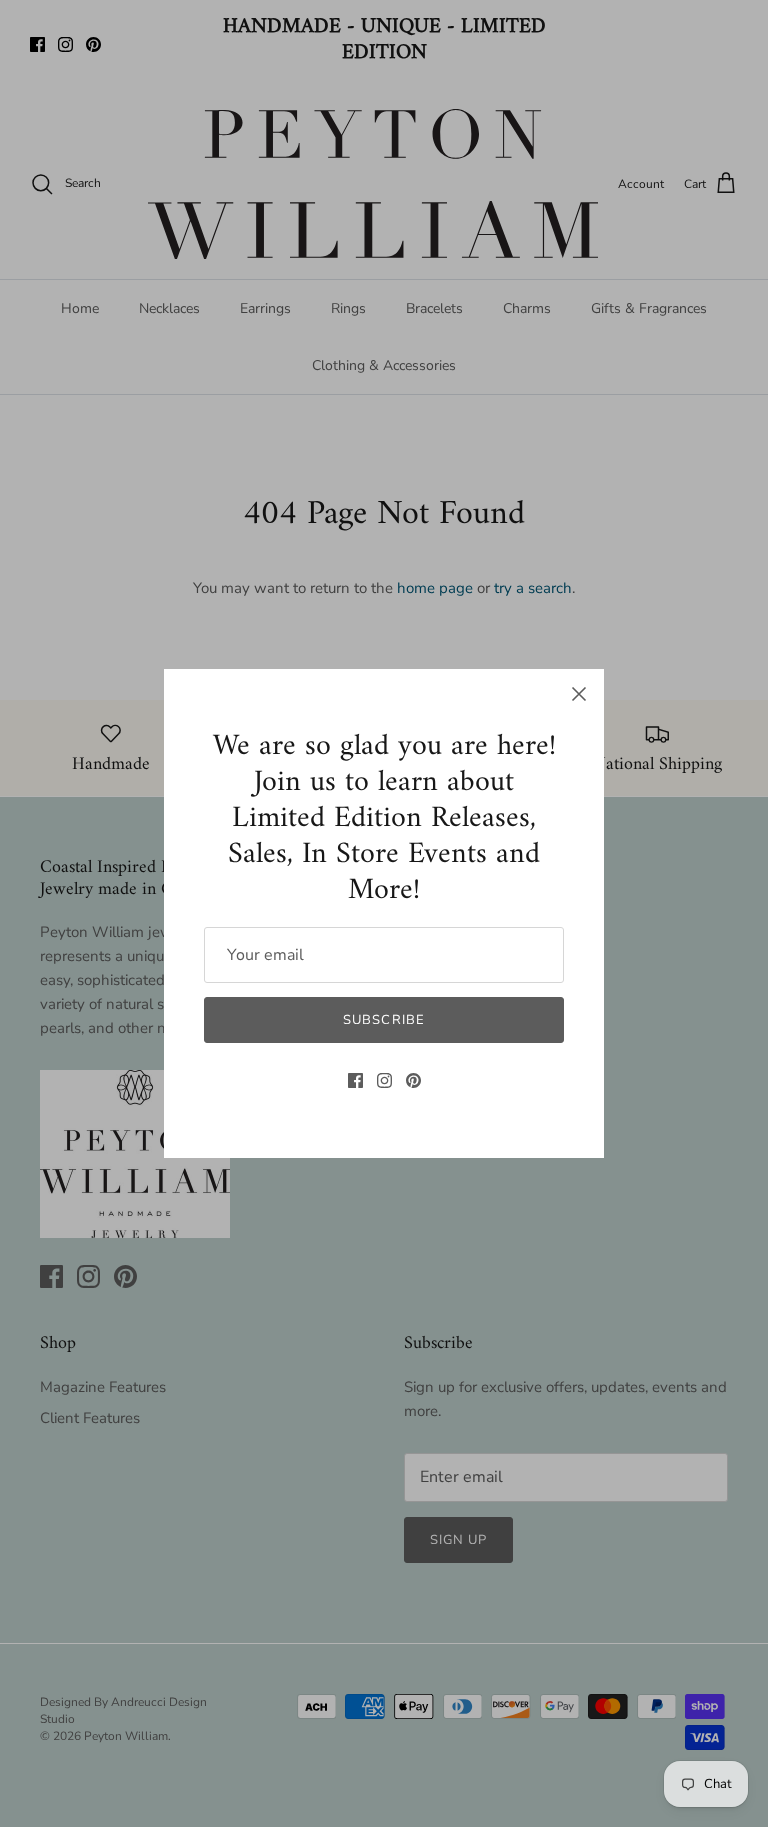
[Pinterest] (413, 1080)
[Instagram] (384, 1080)
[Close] (579, 694)
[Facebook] (355, 1080)
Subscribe (383, 1020)
